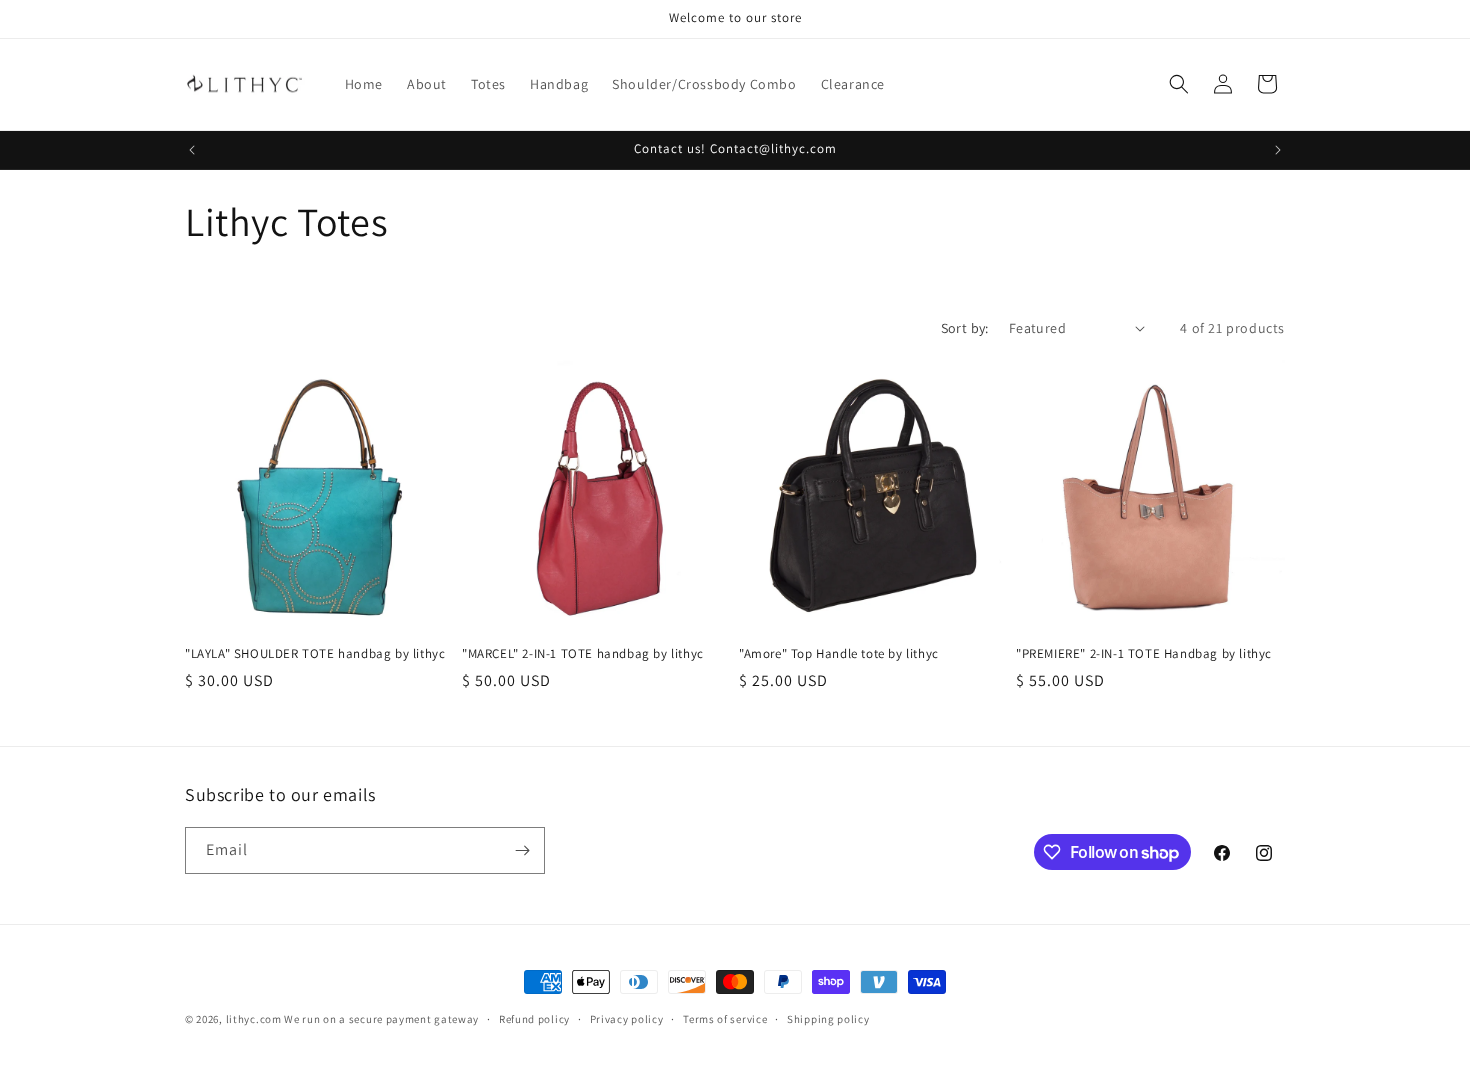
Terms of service (725, 1019)
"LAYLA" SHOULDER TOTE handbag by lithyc (315, 654)
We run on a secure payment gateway (381, 1019)
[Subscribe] (522, 850)
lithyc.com (254, 1019)
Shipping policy (828, 1019)
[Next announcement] (1278, 150)
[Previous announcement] (192, 150)
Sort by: (965, 328)
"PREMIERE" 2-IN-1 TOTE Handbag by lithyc (1144, 654)
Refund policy (534, 1019)
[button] (1179, 84)
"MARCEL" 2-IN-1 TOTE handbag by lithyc (583, 654)
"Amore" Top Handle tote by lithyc (839, 654)
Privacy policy (627, 1019)
